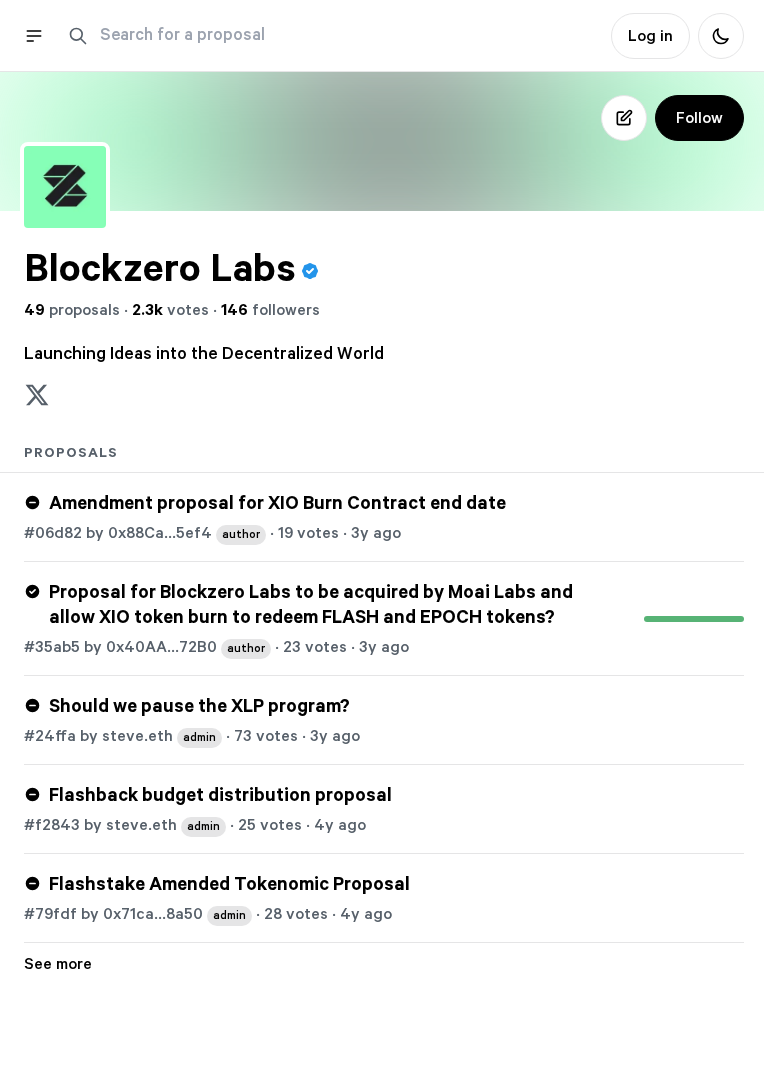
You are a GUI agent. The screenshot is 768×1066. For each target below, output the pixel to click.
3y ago (376, 533)
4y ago (340, 825)
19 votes (308, 533)
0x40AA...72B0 (185, 647)
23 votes (315, 647)
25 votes (270, 825)
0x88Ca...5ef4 (184, 533)
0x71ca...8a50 (174, 914)
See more (58, 964)
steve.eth (159, 736)
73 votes (266, 736)
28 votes (296, 914)
